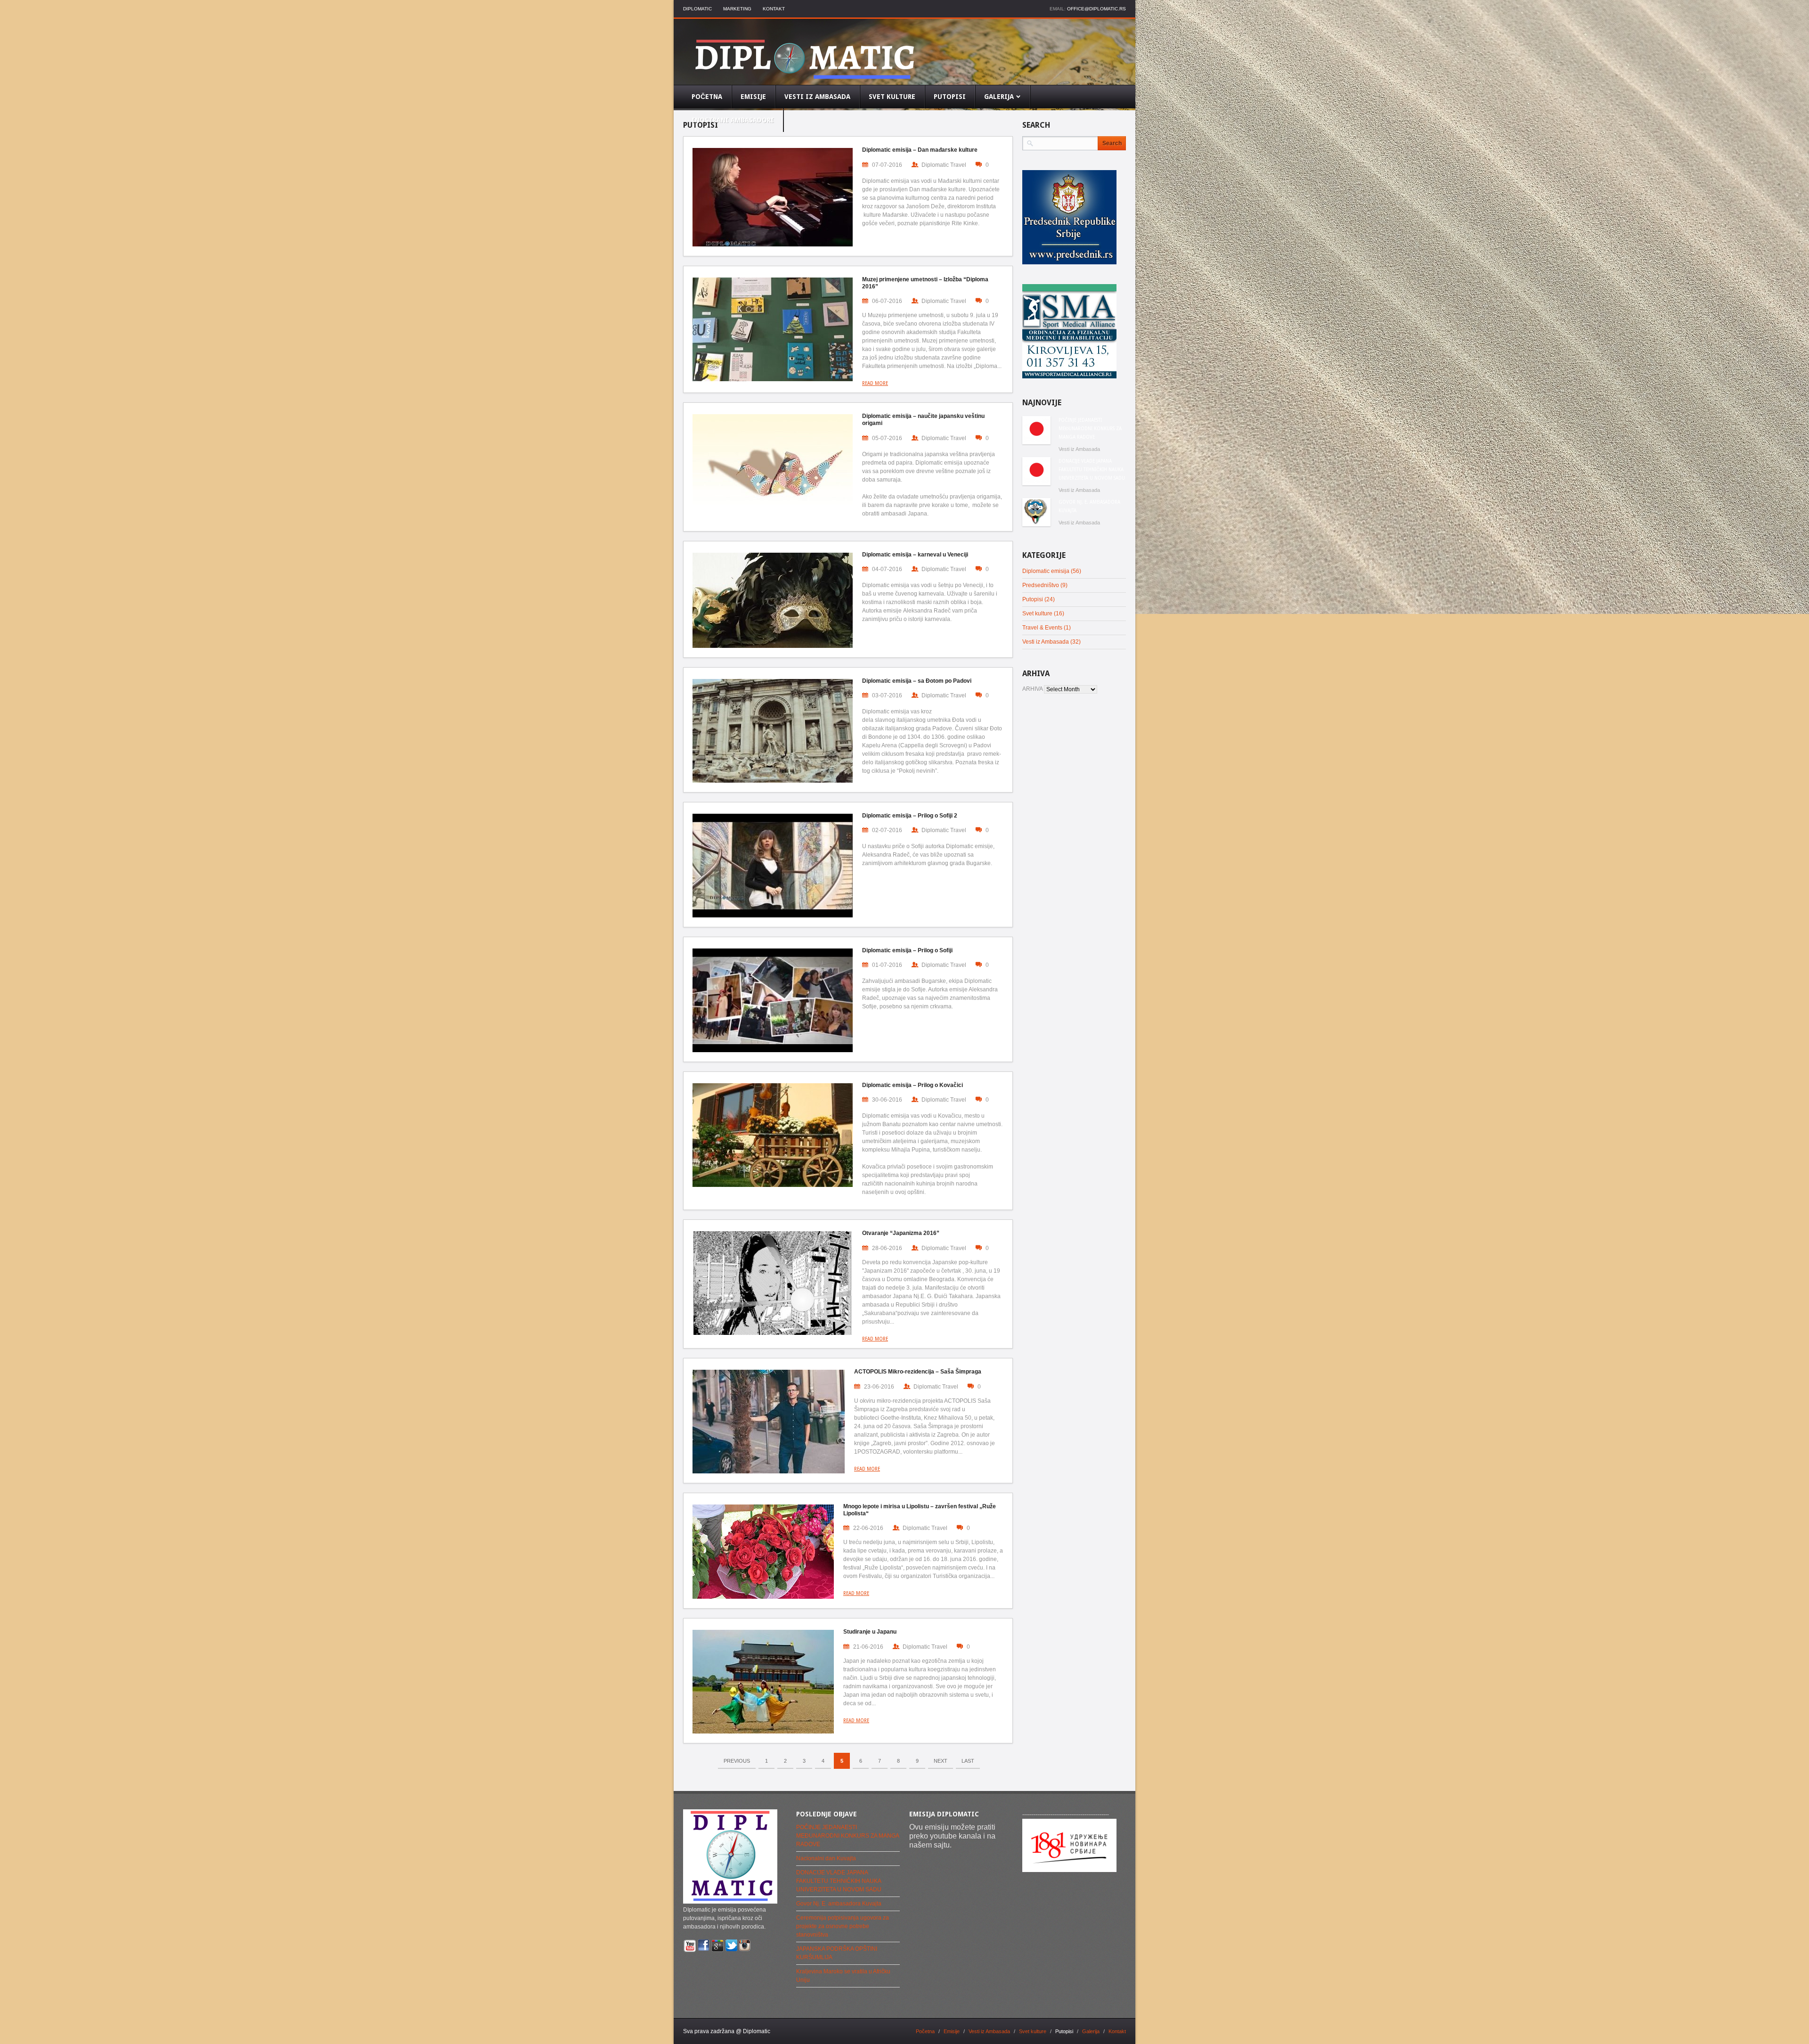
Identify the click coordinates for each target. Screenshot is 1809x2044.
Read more (875, 383)
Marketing (737, 9)
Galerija (1091, 2031)
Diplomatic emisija (1046, 571)
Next (941, 1761)
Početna (925, 2031)
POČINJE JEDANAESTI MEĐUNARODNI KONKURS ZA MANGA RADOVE (1090, 429)
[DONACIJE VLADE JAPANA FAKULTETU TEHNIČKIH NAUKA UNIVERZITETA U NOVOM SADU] (1036, 471)
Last (968, 1761)
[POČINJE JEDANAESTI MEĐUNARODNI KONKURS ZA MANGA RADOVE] (1036, 430)
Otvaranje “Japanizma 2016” (901, 1233)
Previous (737, 1761)
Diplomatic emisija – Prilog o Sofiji (907, 950)
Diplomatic (697, 9)
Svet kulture (1037, 613)
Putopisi (1033, 599)
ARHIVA (1032, 689)
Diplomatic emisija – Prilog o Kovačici (913, 1085)
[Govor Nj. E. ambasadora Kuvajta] (1036, 512)
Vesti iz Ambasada (1079, 449)
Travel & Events (1042, 628)
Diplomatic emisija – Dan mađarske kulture (920, 150)
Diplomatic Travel (944, 165)
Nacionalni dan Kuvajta (826, 1858)
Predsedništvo (1041, 585)
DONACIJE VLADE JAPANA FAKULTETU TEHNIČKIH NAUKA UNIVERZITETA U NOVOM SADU (1092, 470)
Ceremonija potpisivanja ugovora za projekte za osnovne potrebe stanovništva (843, 1926)
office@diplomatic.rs (1096, 9)
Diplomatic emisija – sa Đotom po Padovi (917, 681)
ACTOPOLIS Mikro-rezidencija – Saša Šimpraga (918, 1372)
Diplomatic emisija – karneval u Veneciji (915, 555)
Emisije (952, 2031)
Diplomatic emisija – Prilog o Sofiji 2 (910, 816)
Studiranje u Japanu (870, 1632)
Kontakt (774, 9)
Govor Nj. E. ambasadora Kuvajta (1089, 506)
